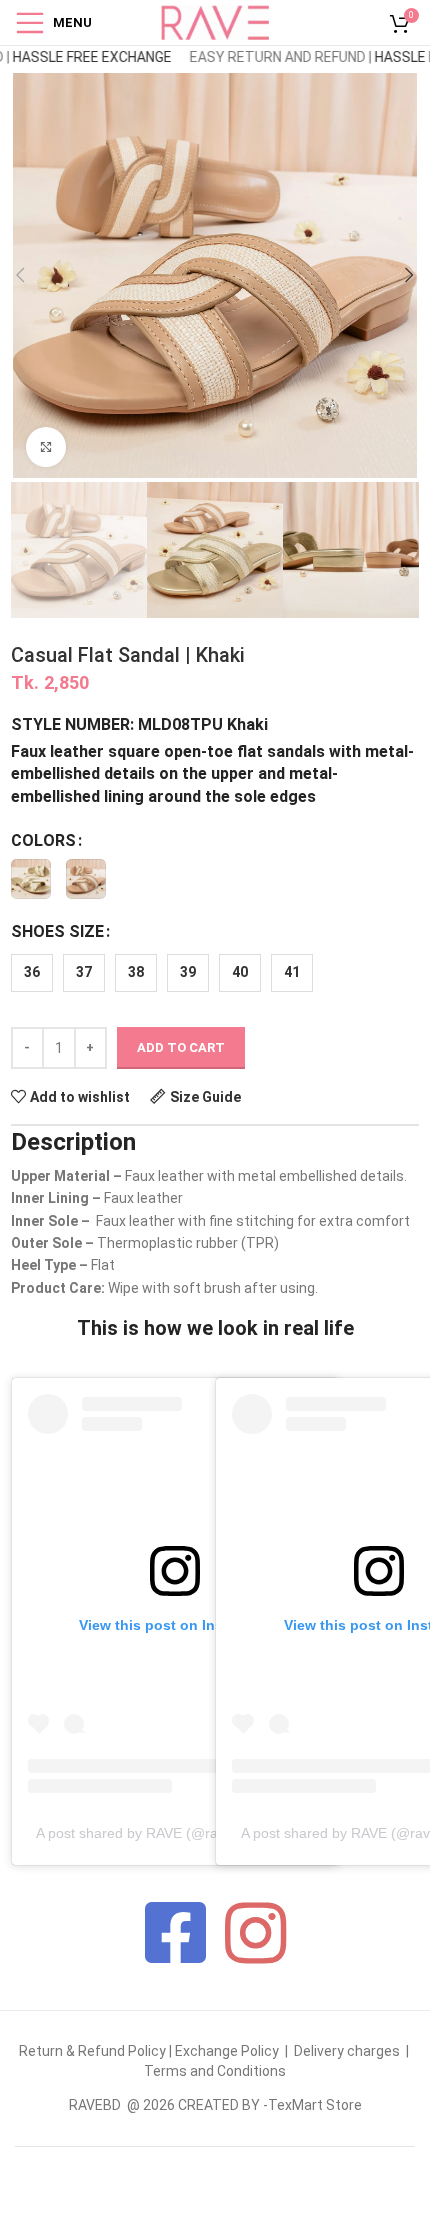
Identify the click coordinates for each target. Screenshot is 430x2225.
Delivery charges (347, 2051)
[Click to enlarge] (46, 447)
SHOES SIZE (57, 931)
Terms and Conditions (215, 2071)
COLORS (43, 840)
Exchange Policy (228, 2051)
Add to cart (181, 1047)
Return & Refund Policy (92, 2051)
